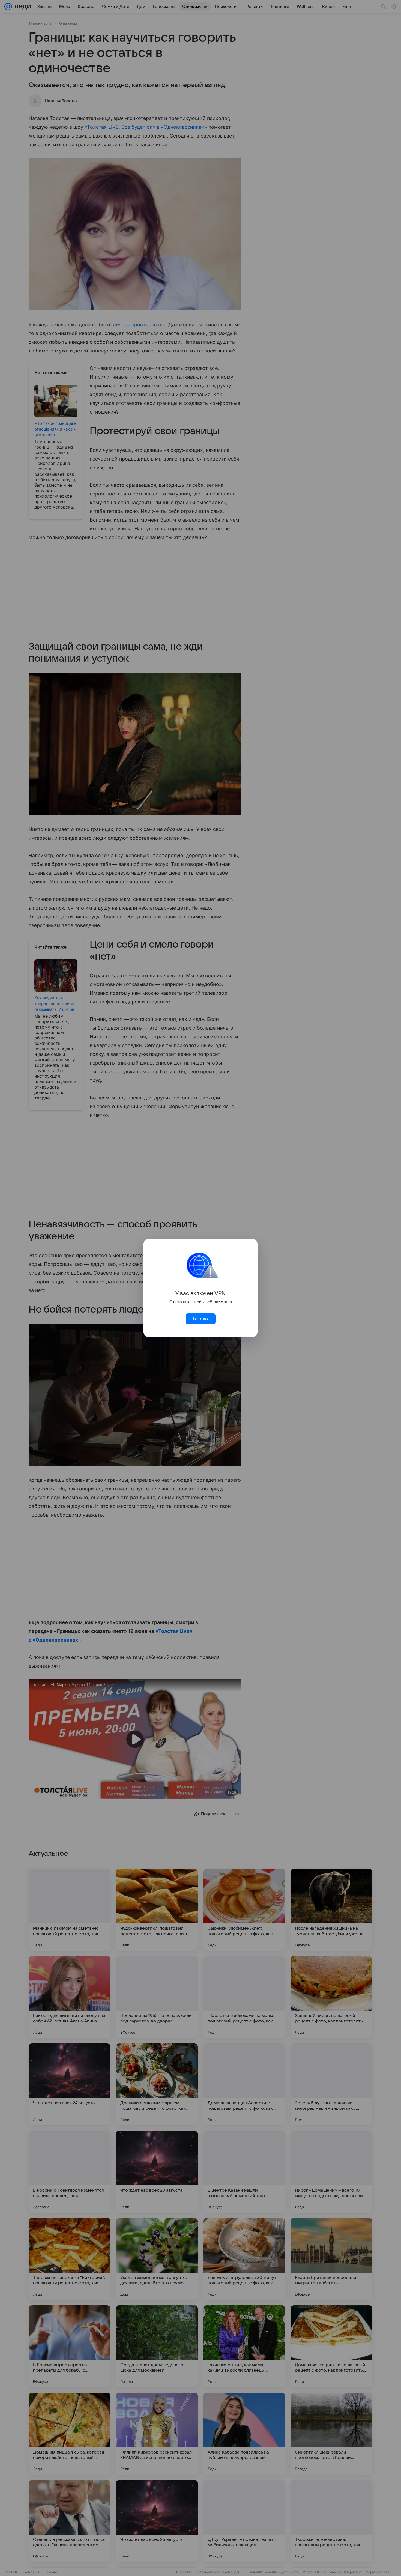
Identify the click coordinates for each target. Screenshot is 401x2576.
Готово (200, 1319)
